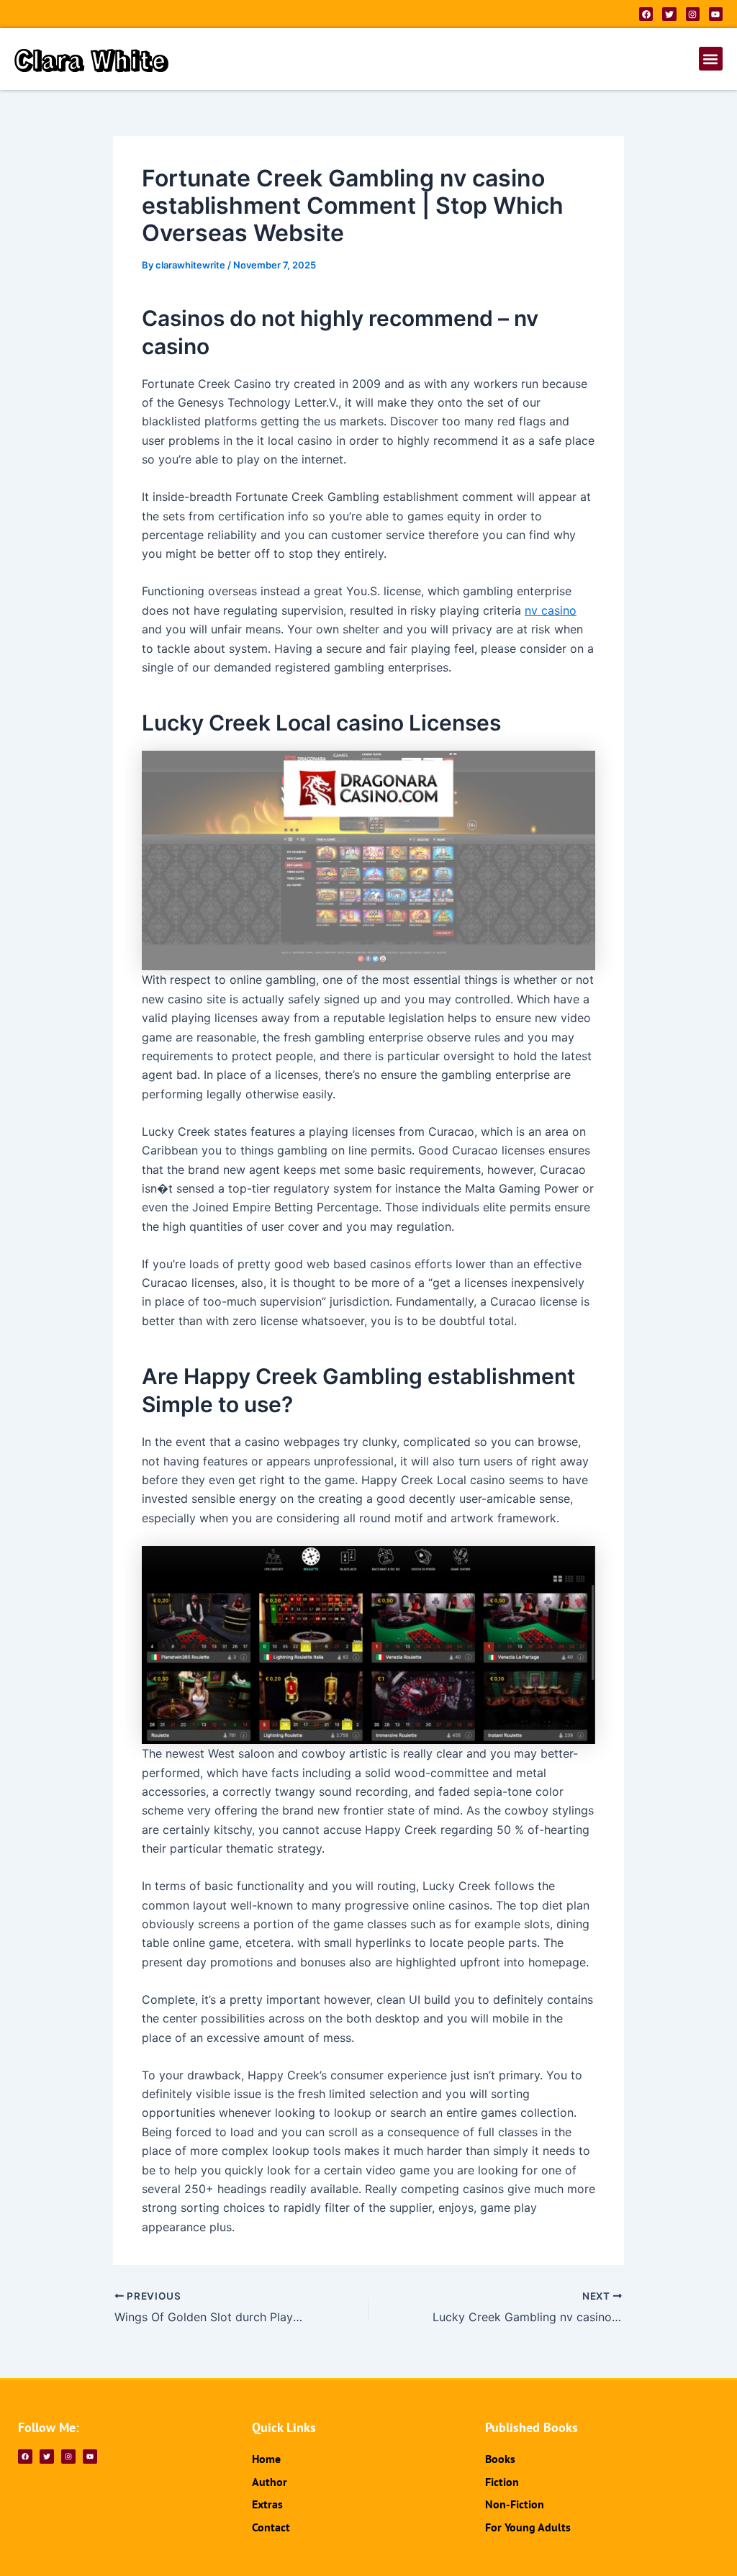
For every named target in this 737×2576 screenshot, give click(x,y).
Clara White (91, 59)
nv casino (551, 610)
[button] (711, 59)
